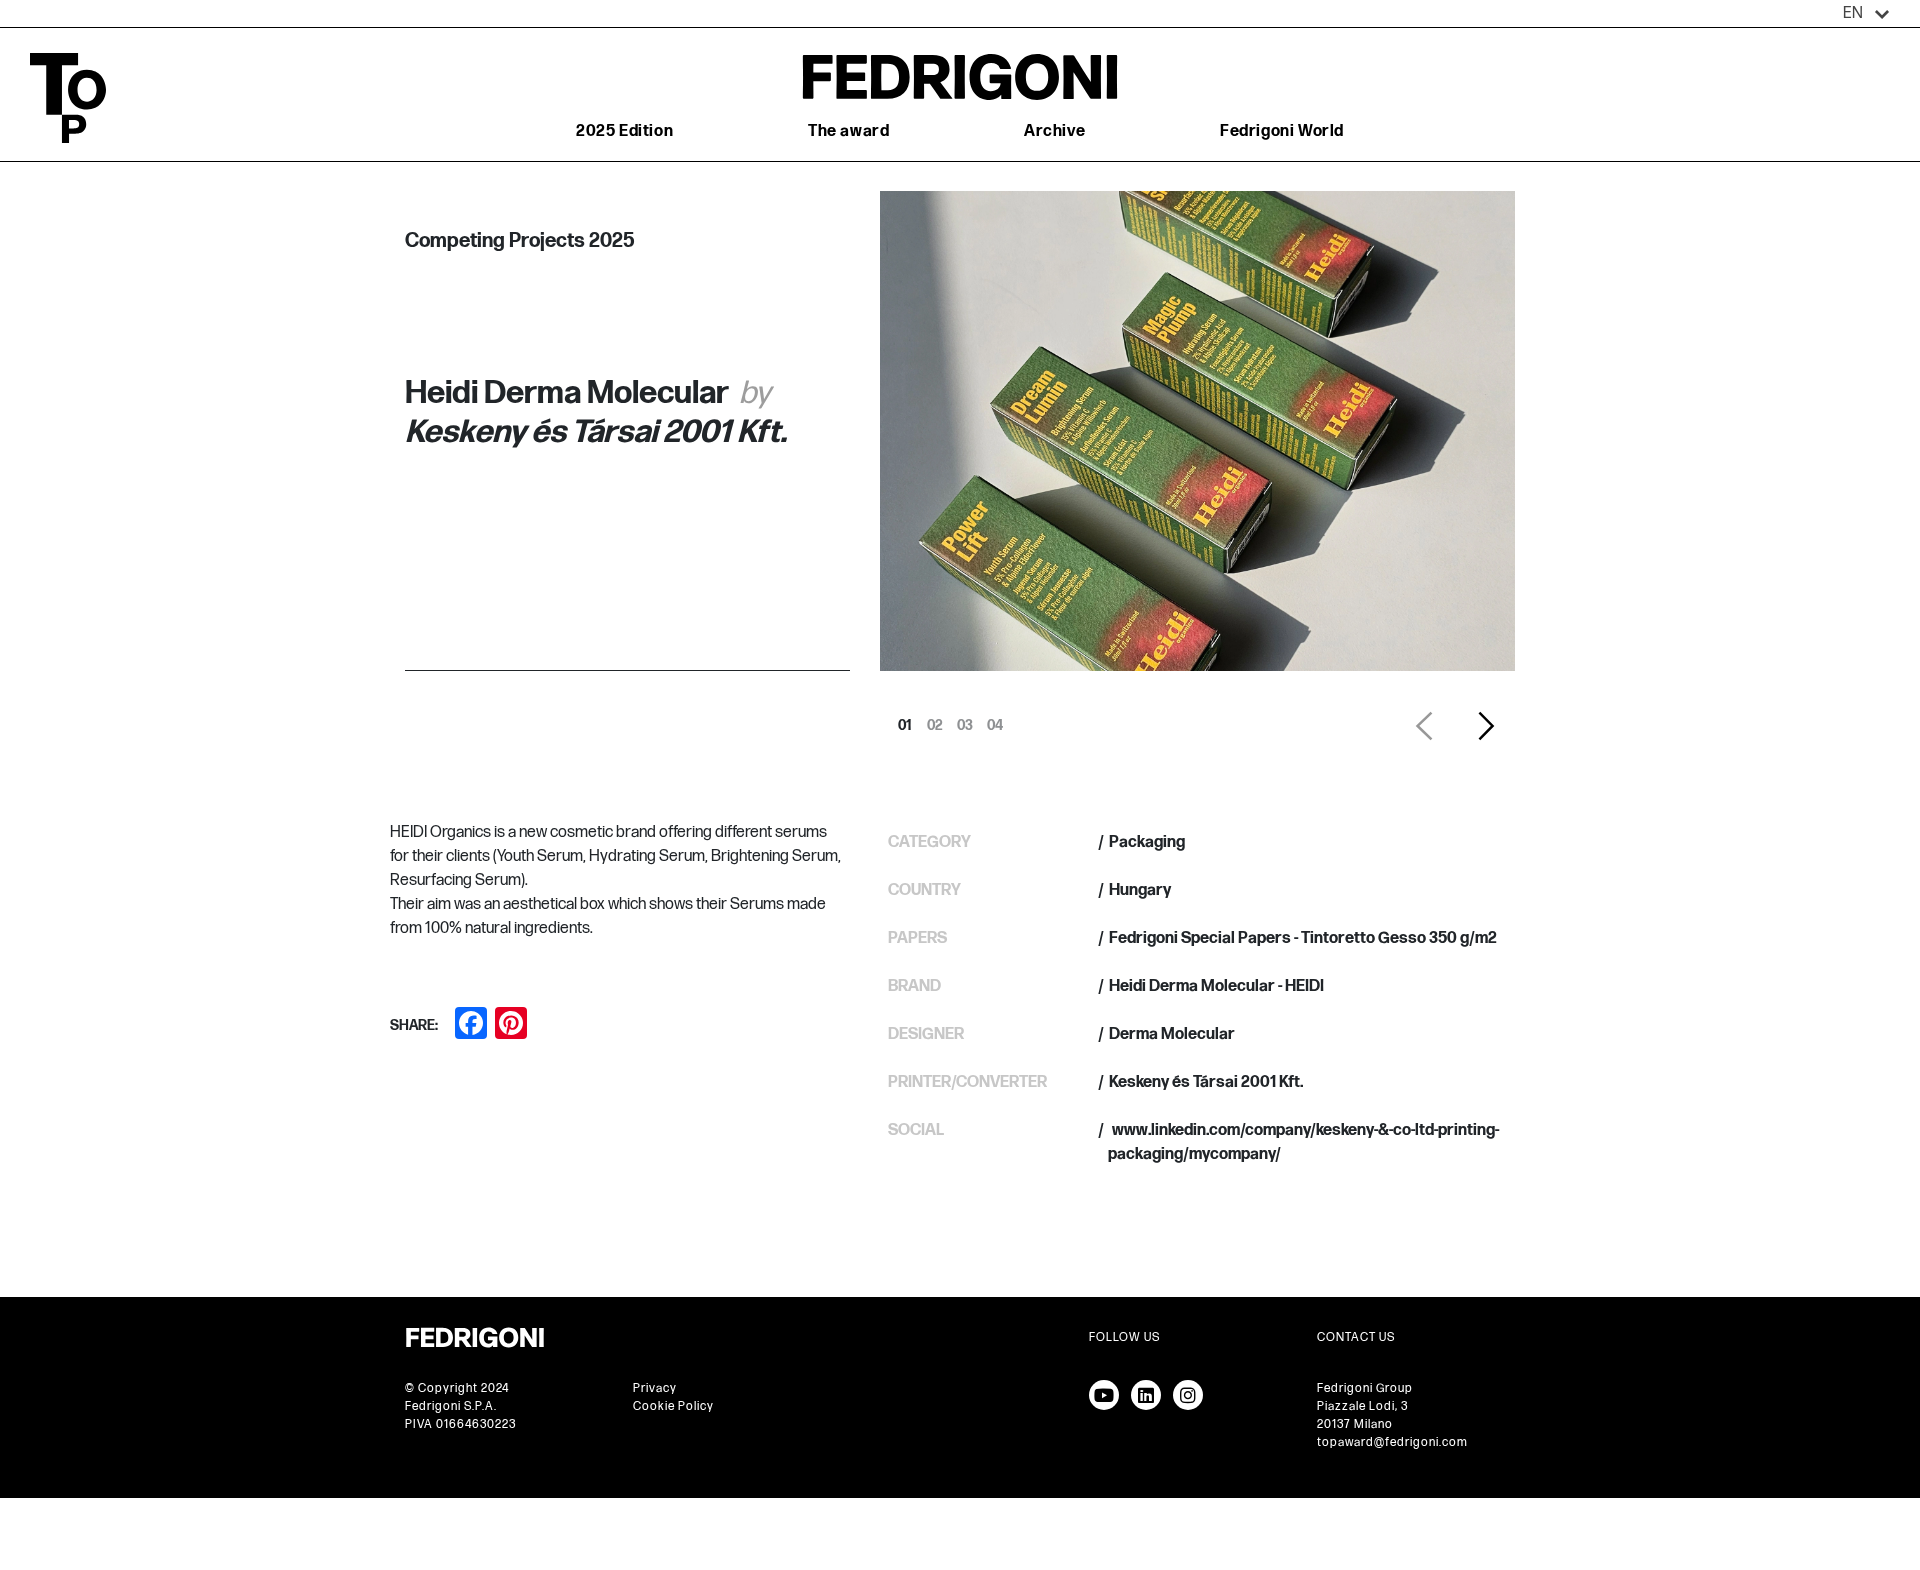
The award (848, 131)
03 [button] (965, 720)
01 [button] (905, 720)
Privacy (655, 1388)
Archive (1054, 131)
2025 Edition (624, 131)
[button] (1866, 14)
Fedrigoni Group (1365, 1388)
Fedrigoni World (1282, 131)
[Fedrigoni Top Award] (960, 76)
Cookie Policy (673, 1406)
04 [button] (995, 720)
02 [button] (935, 720)
